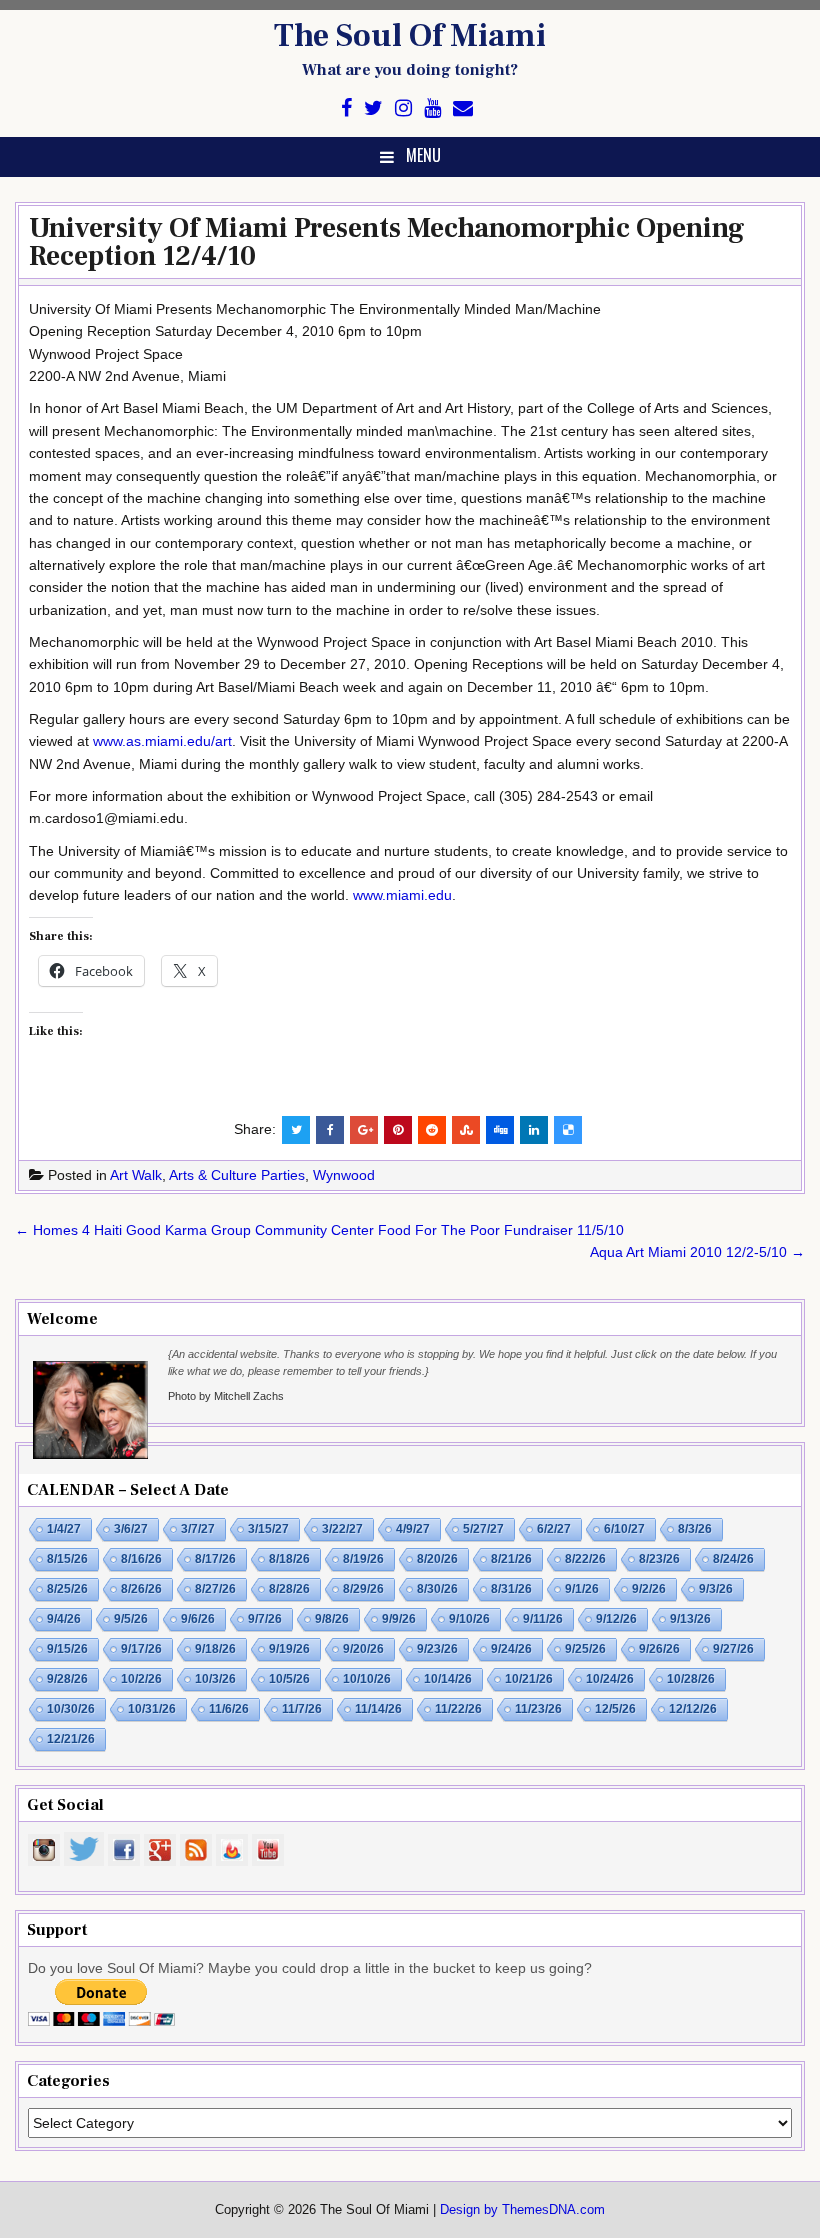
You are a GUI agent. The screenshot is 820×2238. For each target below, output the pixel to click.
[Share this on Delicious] (568, 1130)
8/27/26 (215, 1589)
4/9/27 (413, 1529)
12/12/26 (693, 1709)
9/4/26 (64, 1619)
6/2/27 (554, 1529)
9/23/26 (437, 1649)
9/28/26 (67, 1679)
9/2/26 (649, 1589)
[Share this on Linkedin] (534, 1130)
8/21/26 (511, 1559)
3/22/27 (342, 1529)
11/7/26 (302, 1709)
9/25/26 (585, 1649)
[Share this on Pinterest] (398, 1130)
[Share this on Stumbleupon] (466, 1130)
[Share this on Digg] (500, 1130)
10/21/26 (529, 1679)
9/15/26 (67, 1649)
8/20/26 (437, 1559)
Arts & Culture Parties (237, 1175)
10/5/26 (289, 1679)
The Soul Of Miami (410, 36)
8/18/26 (289, 1559)
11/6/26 (229, 1709)
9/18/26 (215, 1649)
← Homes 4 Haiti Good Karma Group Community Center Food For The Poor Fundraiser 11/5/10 (319, 1230)
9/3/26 (716, 1589)
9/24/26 (511, 1649)
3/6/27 (131, 1529)
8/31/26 (511, 1589)
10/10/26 (367, 1679)
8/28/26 (289, 1589)
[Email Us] (463, 108)
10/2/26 (141, 1679)
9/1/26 (582, 1589)
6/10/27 (624, 1529)
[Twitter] (373, 108)
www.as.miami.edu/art (162, 741)
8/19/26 (363, 1559)
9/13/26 (690, 1619)
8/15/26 (67, 1559)
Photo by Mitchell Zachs (226, 1396)
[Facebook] (346, 108)
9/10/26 (469, 1619)
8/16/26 (141, 1559)
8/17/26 (215, 1559)
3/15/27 (268, 1529)
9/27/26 (733, 1649)
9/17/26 (141, 1649)
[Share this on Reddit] (432, 1130)
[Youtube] (432, 108)
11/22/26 (458, 1709)
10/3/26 (215, 1679)
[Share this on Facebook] (330, 1130)
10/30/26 (71, 1709)
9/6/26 (198, 1619)
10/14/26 (448, 1679)
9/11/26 (543, 1619)
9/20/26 (363, 1649)
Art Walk (136, 1175)
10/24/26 (610, 1679)
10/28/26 (691, 1679)
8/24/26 (733, 1559)
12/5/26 (615, 1709)
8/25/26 (67, 1589)
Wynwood (344, 1175)
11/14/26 (378, 1709)
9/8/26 (332, 1619)
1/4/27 (64, 1529)
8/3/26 (695, 1529)
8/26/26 (141, 1589)
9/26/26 (659, 1649)
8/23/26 (659, 1559)
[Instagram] (403, 108)
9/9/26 (399, 1619)
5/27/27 (483, 1529)
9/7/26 (265, 1619)
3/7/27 (198, 1529)
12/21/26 (71, 1739)
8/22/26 (585, 1559)
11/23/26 (538, 1709)
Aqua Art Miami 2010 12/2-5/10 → (697, 1252)
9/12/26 (616, 1619)
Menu (423, 155)
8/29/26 (363, 1589)
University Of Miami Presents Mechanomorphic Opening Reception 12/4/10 (387, 242)
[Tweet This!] (296, 1130)
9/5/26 (131, 1619)
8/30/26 (437, 1589)
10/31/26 (152, 1709)
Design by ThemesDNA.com (522, 2210)
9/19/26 (289, 1649)
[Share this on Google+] (364, 1130)
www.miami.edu (402, 895)
